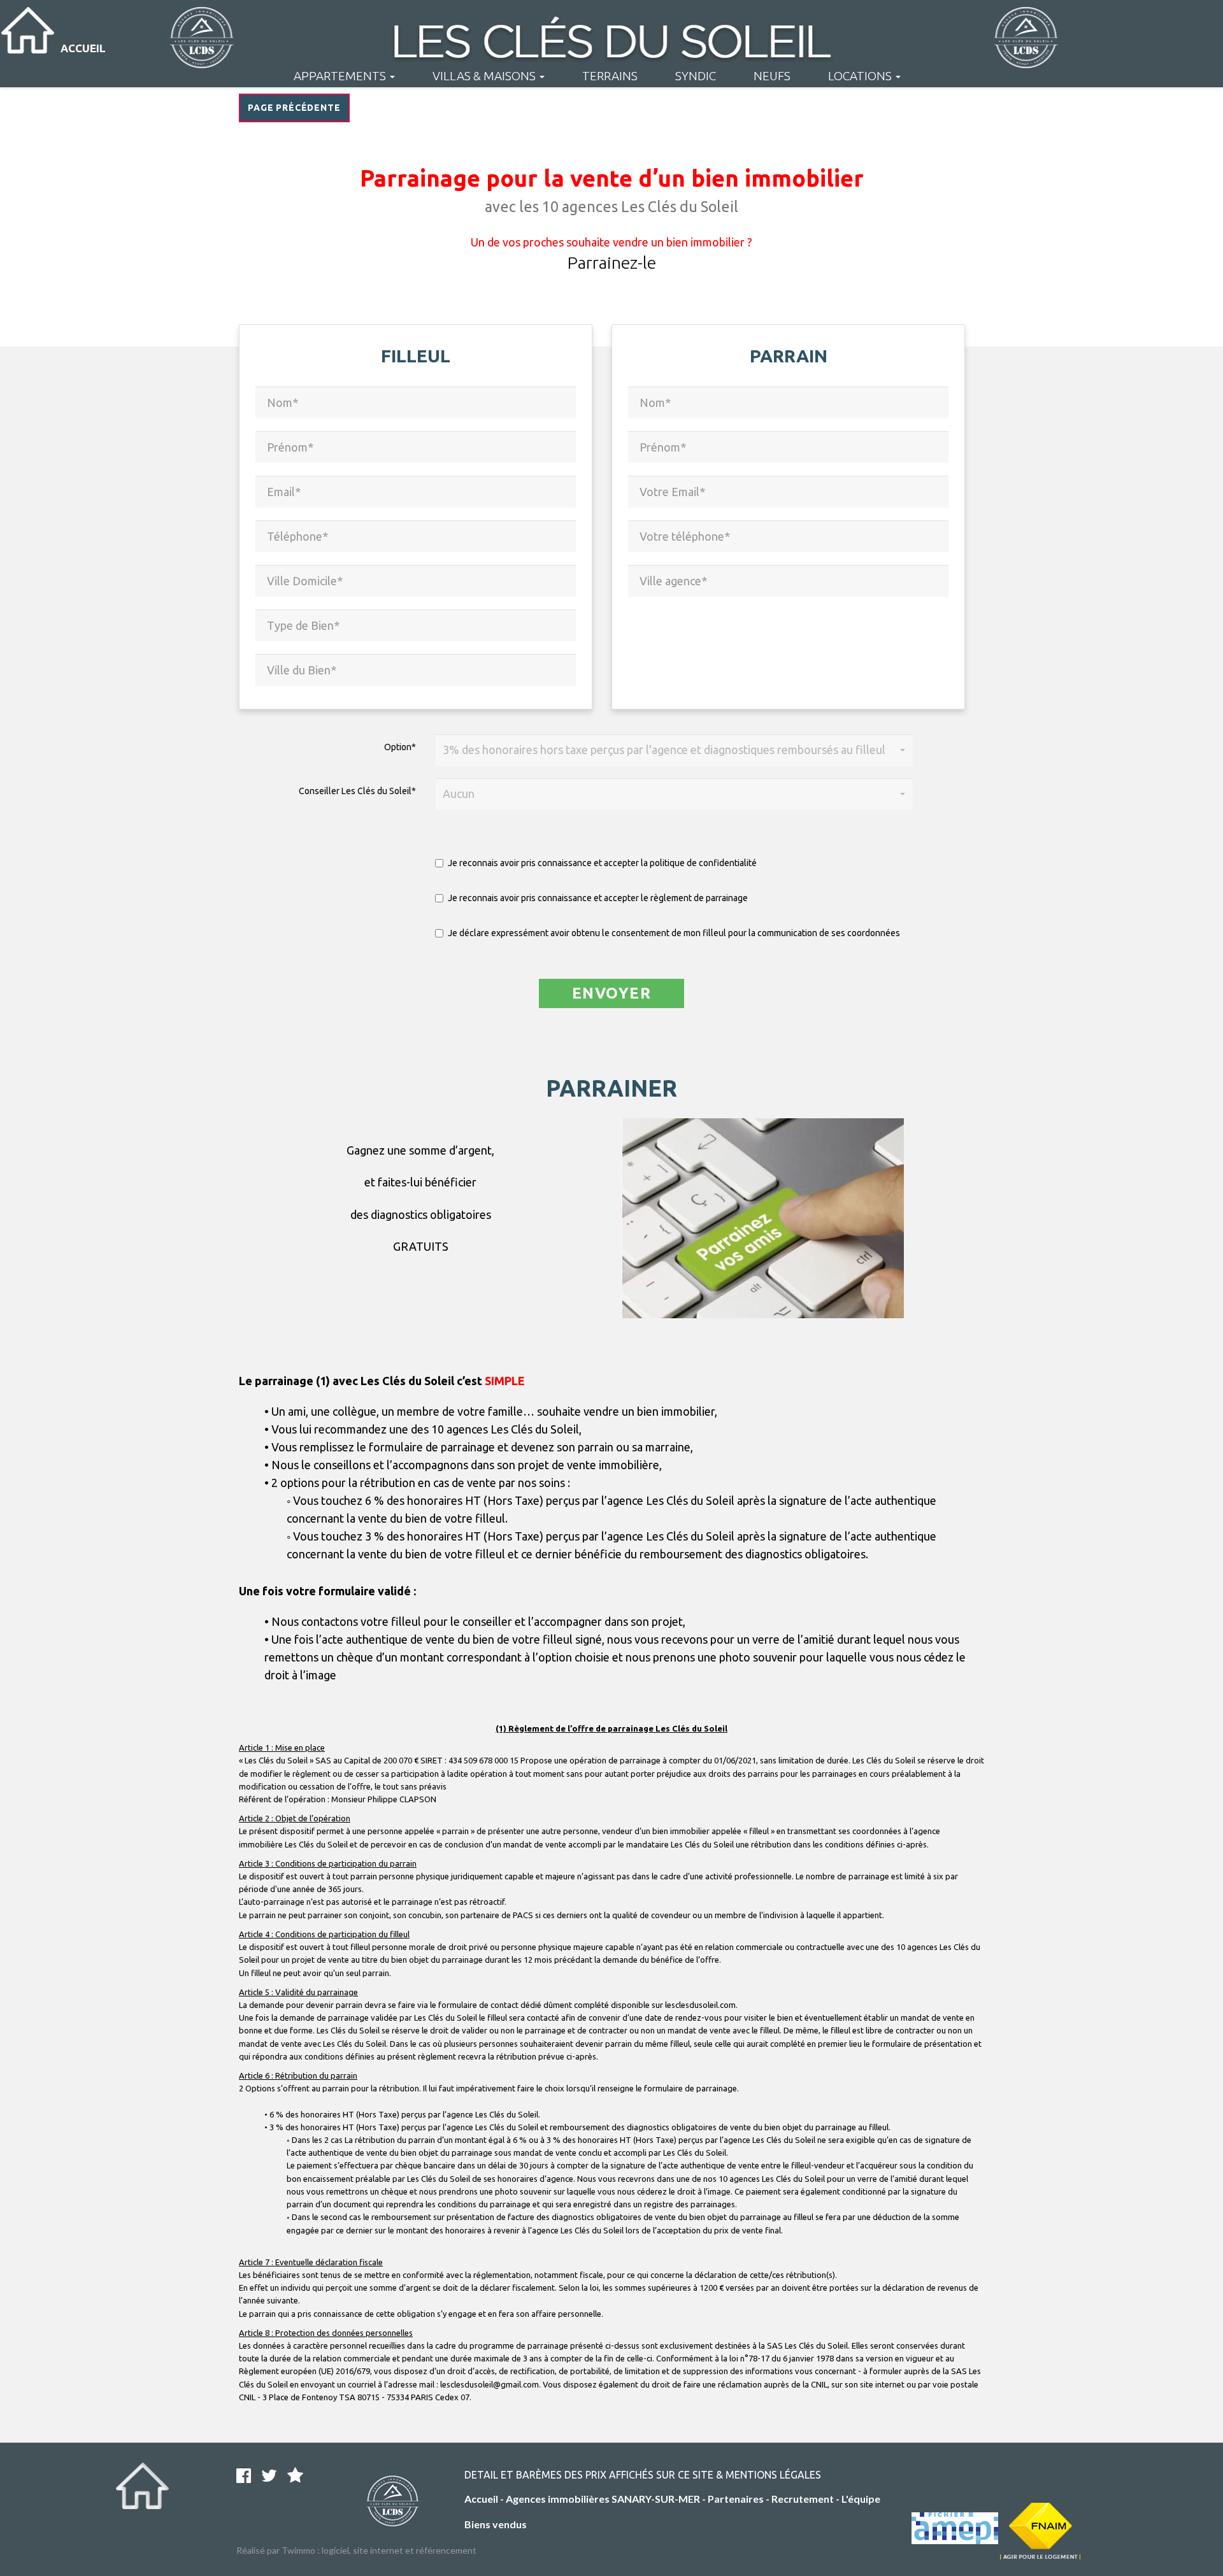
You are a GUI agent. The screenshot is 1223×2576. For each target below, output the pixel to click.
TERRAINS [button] (610, 76)
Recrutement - (806, 2499)
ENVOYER (611, 993)
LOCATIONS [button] (861, 76)
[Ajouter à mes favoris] (295, 2477)
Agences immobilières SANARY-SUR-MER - (607, 2499)
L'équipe (861, 2499)
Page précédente (294, 108)
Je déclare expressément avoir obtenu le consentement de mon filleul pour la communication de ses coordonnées (674, 933)
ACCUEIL (83, 48)
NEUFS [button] (772, 76)
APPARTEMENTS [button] (341, 76)
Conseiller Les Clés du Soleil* (357, 791)
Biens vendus (496, 2524)
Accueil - (485, 2499)
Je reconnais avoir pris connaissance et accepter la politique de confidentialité (602, 863)
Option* (400, 747)
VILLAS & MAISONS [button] (485, 76)
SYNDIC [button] (696, 76)
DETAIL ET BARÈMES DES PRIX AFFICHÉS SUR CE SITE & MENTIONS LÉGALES (643, 2475)
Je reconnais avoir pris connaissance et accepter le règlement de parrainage (598, 898)
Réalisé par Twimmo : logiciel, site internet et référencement (356, 2550)
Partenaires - (740, 2499)
